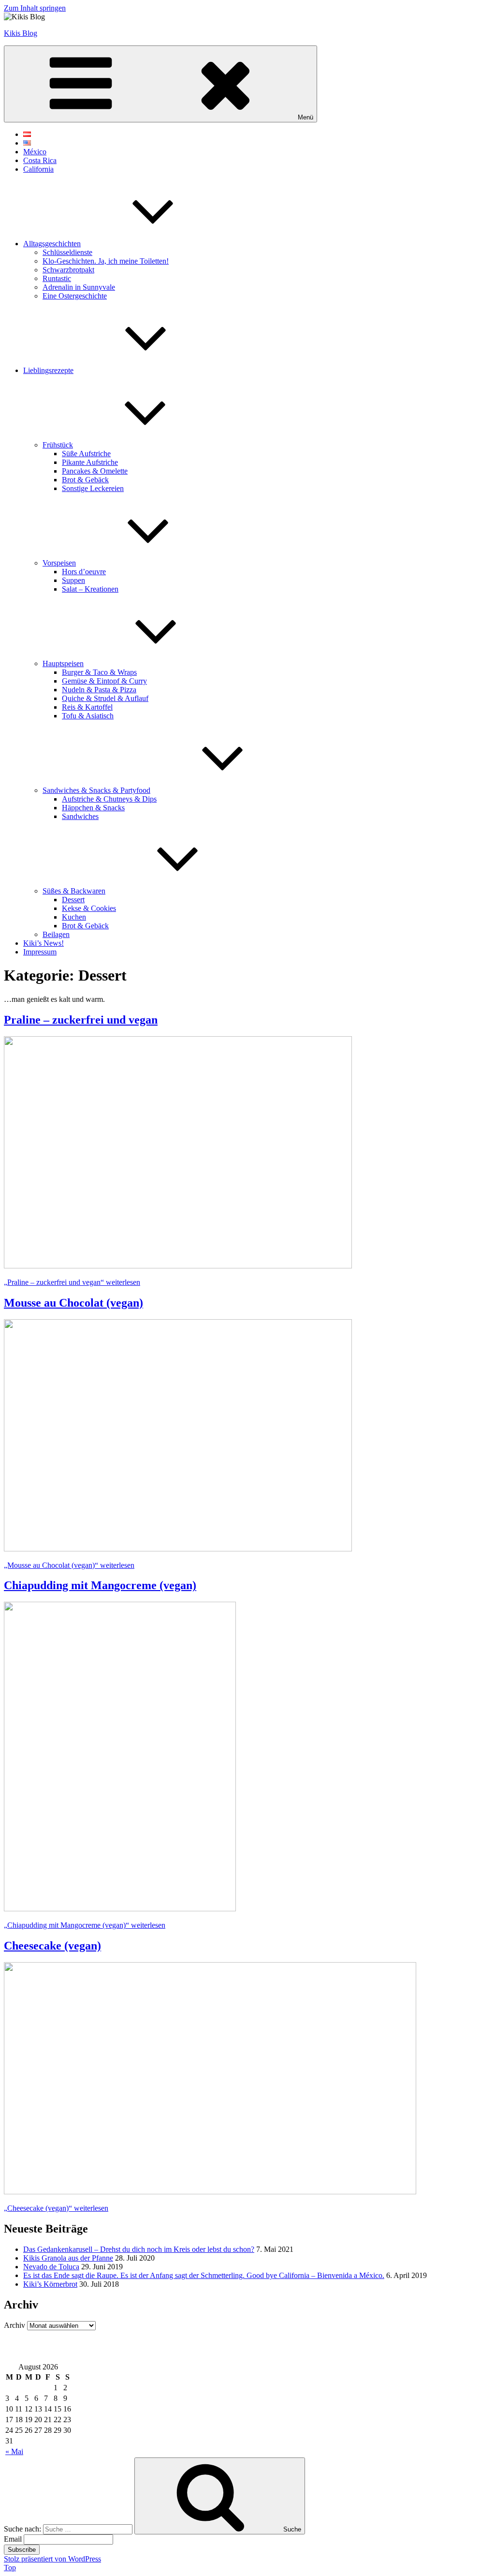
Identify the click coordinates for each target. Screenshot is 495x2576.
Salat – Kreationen (90, 589)
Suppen (73, 580)
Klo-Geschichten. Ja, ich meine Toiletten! (106, 261)
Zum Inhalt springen (35, 8)
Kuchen (74, 917)
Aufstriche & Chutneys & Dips (109, 799)
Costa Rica (40, 160)
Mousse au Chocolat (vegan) (73, 1303)
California (38, 169)
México (35, 152)
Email (13, 2539)
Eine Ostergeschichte (75, 296)
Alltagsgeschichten (52, 244)
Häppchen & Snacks (93, 808)
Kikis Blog (21, 33)
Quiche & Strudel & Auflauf (105, 698)
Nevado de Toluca (51, 2267)
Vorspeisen (59, 563)
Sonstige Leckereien (93, 488)
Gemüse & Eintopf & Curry (104, 681)
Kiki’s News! (44, 943)
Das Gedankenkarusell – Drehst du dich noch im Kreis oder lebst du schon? (139, 2249)
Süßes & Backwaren (74, 891)
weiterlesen (72, 1282)
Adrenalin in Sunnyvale (79, 287)
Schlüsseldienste (67, 252)
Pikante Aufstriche (90, 462)
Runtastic (57, 278)
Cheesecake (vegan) (52, 1946)
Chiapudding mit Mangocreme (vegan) (100, 1585)
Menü (306, 117)
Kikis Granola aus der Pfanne (68, 2258)
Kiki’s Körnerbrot (50, 2284)
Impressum (40, 952)
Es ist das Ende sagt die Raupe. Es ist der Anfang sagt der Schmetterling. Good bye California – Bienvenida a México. (204, 2275)
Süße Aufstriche (86, 454)
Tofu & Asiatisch (88, 716)
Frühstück (58, 445)
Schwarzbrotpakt (68, 270)
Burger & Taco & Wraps (99, 672)
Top (10, 2568)
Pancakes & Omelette (95, 471)
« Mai (14, 2451)
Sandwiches (80, 816)
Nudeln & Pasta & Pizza (99, 690)
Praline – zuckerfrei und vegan (81, 1020)
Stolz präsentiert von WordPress (52, 2559)
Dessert (73, 900)
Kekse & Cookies (89, 908)
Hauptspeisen (63, 663)
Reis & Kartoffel (87, 707)
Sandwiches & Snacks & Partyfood (96, 790)
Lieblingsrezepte (48, 370)
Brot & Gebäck (85, 480)
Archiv (15, 2325)
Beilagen (56, 934)
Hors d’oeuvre (84, 572)
